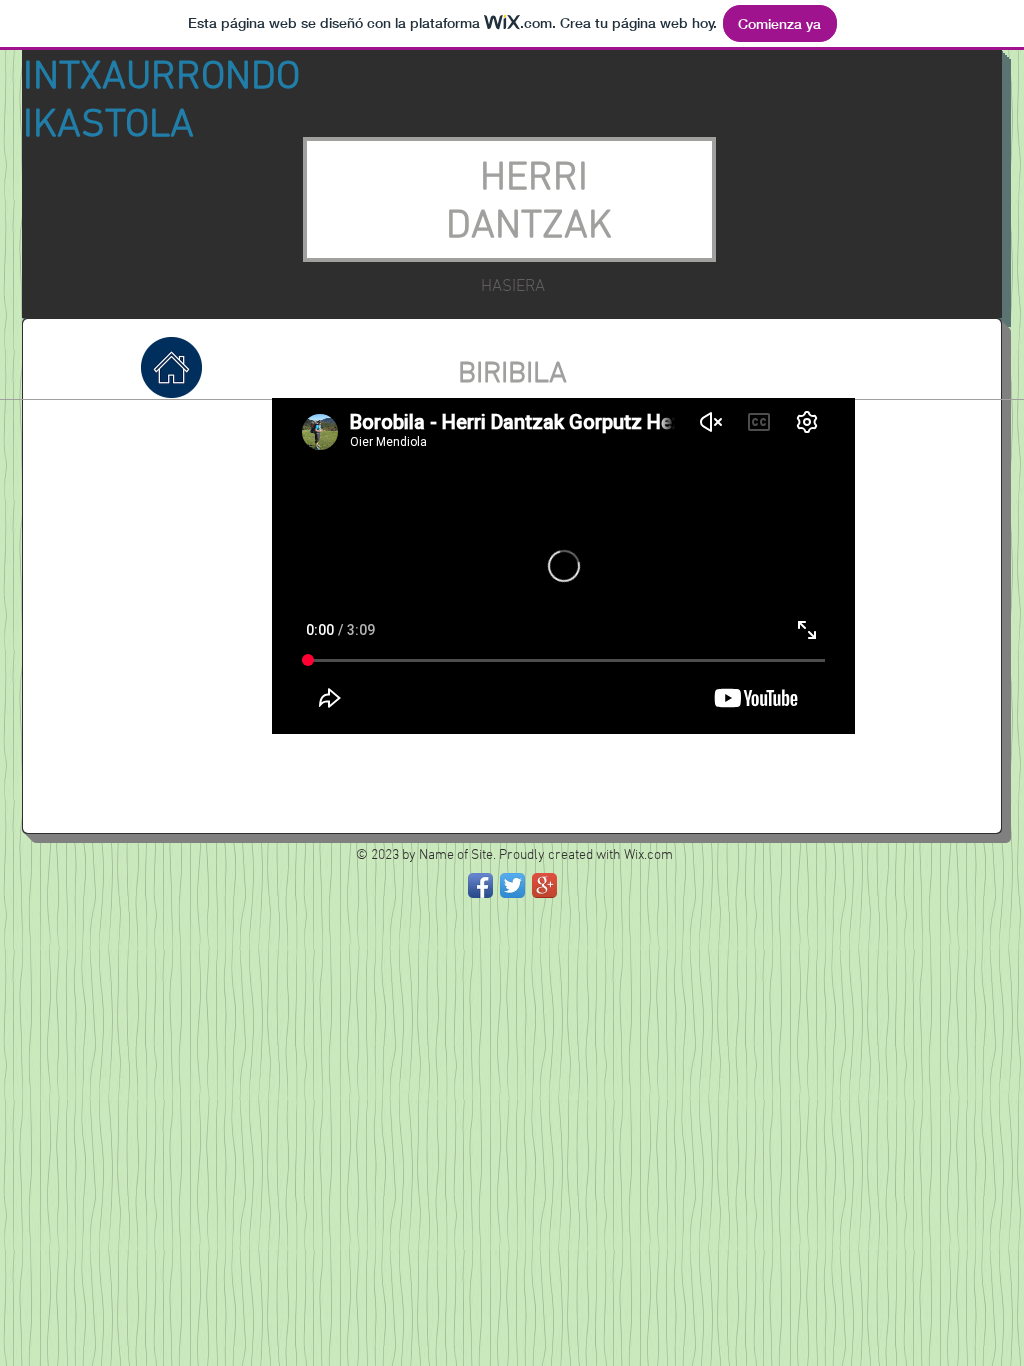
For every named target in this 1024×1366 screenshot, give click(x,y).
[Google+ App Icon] (544, 885)
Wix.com (648, 855)
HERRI (534, 179)
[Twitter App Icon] (512, 885)
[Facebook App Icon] (480, 885)
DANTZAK (534, 227)
